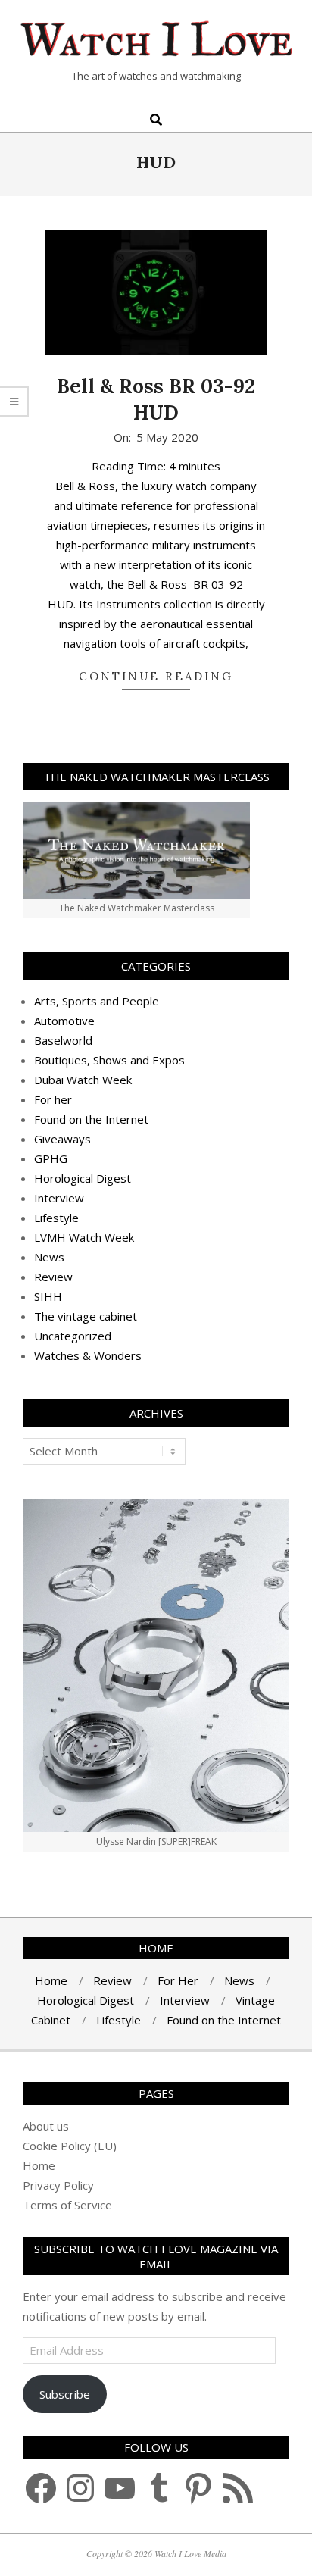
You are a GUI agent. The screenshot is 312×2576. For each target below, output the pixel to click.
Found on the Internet (91, 1119)
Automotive (64, 1021)
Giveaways (62, 1139)
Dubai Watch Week (83, 1080)
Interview (59, 1198)
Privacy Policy (58, 2185)
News (49, 1257)
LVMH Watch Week (84, 1237)
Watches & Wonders (88, 1355)
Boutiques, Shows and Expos (109, 1060)
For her (53, 1099)
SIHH (48, 1296)
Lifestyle (56, 1218)
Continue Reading (156, 676)
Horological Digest (83, 1178)
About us (46, 2126)
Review (53, 1277)
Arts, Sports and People (97, 1001)
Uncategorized (73, 1336)
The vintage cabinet (86, 1316)
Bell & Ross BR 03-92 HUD (156, 399)
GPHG (51, 1158)
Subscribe (65, 2394)
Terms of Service (67, 2205)
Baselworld (63, 1040)
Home (39, 2165)
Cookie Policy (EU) (70, 2146)
